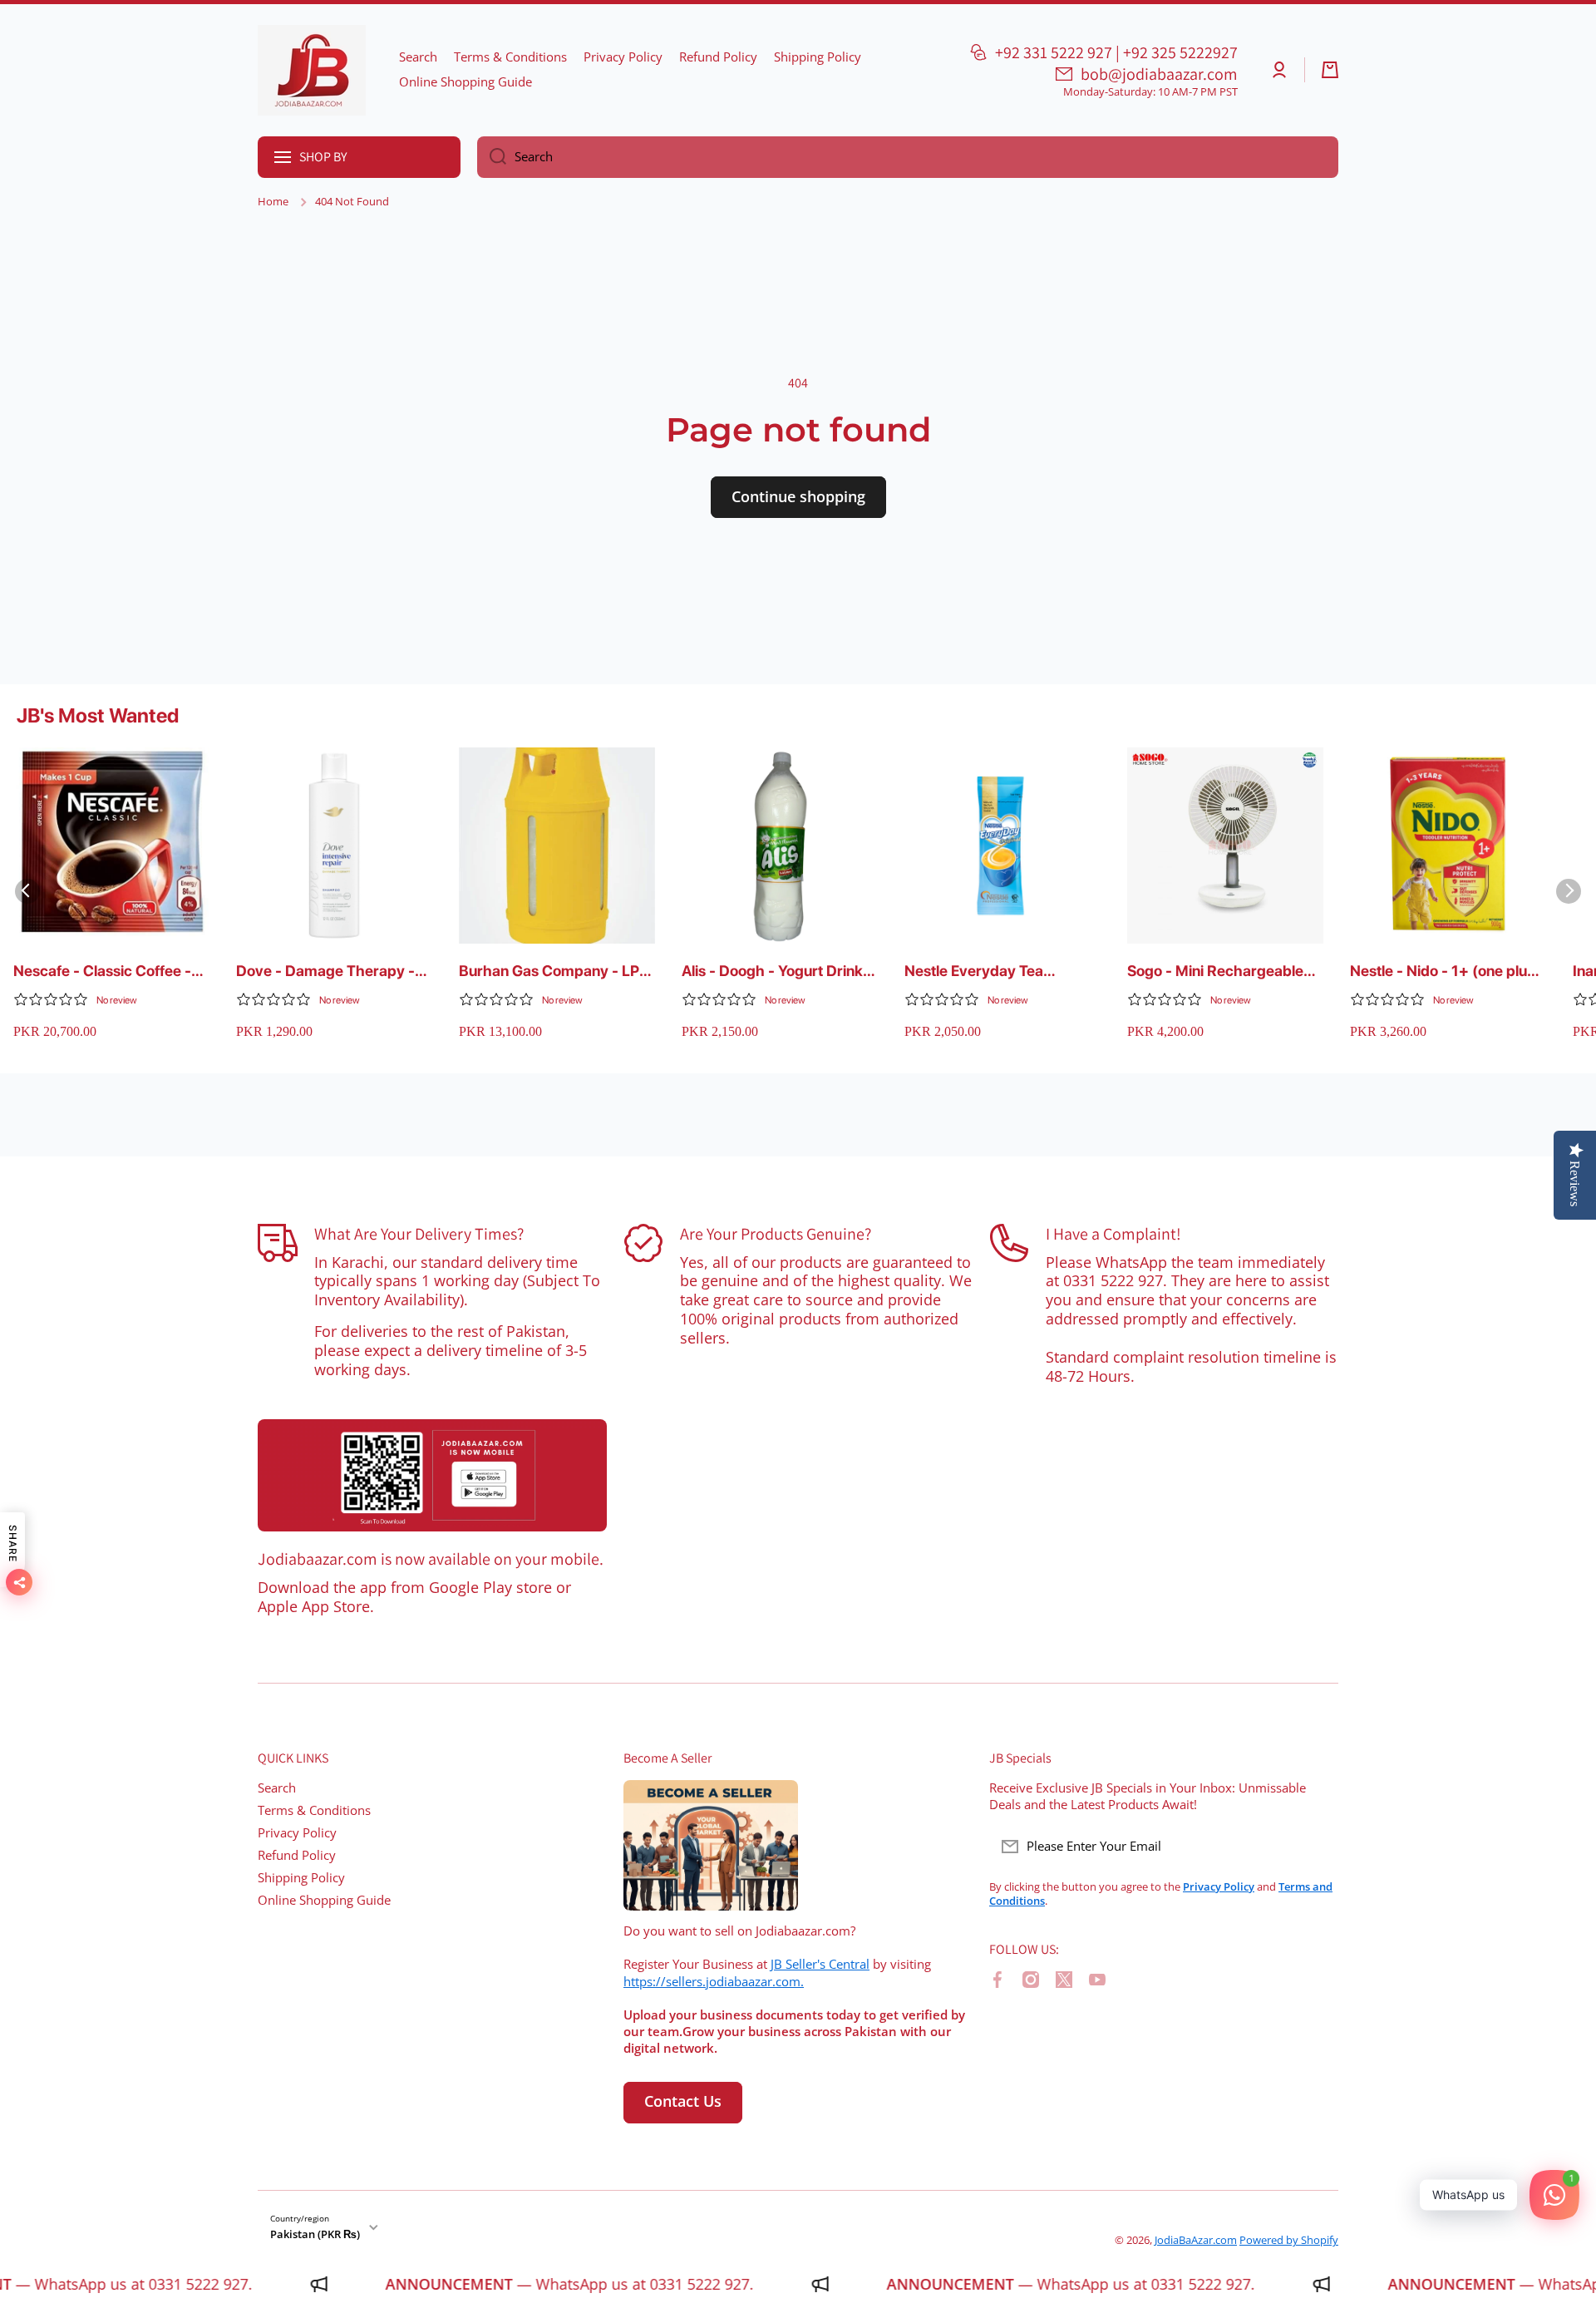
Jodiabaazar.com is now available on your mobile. (431, 1559)
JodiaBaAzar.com (1196, 2240)
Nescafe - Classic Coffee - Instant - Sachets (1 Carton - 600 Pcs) (109, 972)
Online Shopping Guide (324, 1900)
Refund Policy (297, 1855)
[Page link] (432, 1476)
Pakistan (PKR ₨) (315, 2234)
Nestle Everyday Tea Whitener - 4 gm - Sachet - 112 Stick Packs (996, 972)
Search (277, 1788)
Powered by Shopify (1289, 2240)
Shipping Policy (301, 1878)
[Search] (492, 157)
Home (273, 202)
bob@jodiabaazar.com (1159, 74)
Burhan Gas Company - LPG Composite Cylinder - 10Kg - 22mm (556, 972)
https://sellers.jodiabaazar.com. (714, 1982)
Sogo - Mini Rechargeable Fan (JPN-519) (1215, 972)
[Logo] (312, 70)
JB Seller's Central (820, 1964)
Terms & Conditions (314, 1810)
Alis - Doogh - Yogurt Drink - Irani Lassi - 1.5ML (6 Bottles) (777, 972)
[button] (1330, 70)
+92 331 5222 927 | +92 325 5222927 (1116, 52)
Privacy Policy (297, 1833)
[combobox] (908, 157)
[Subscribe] (1318, 1847)
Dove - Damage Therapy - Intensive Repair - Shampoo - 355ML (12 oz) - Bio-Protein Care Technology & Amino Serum (330, 972)
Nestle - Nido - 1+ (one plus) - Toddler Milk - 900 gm (1445, 972)
